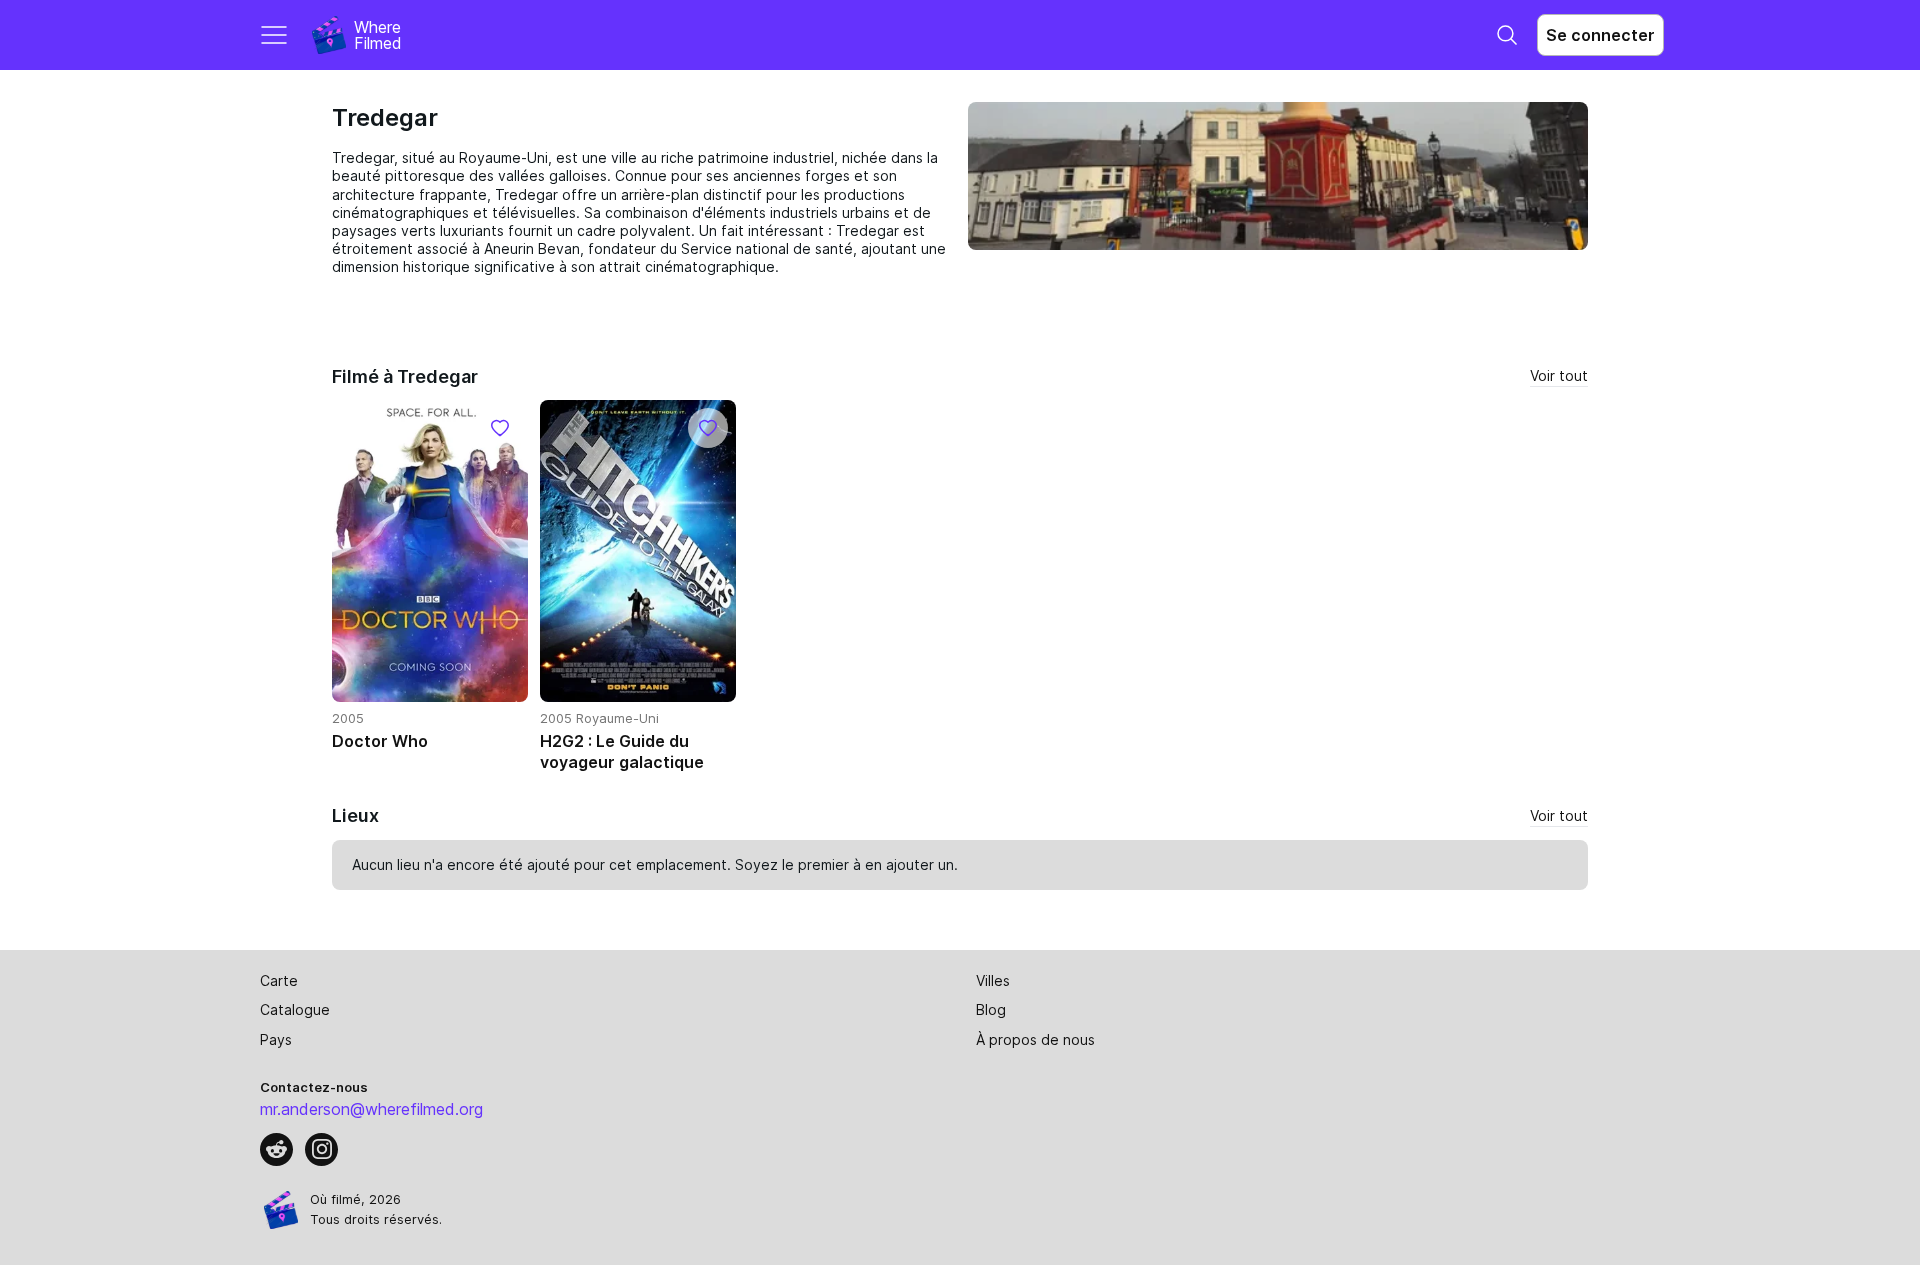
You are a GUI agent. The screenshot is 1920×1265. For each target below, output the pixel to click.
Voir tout (1559, 375)
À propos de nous (1035, 1039)
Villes (993, 980)
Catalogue (295, 1009)
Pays (276, 1039)
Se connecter (1600, 35)
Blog (991, 1009)
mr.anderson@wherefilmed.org (371, 1109)
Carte (279, 980)
